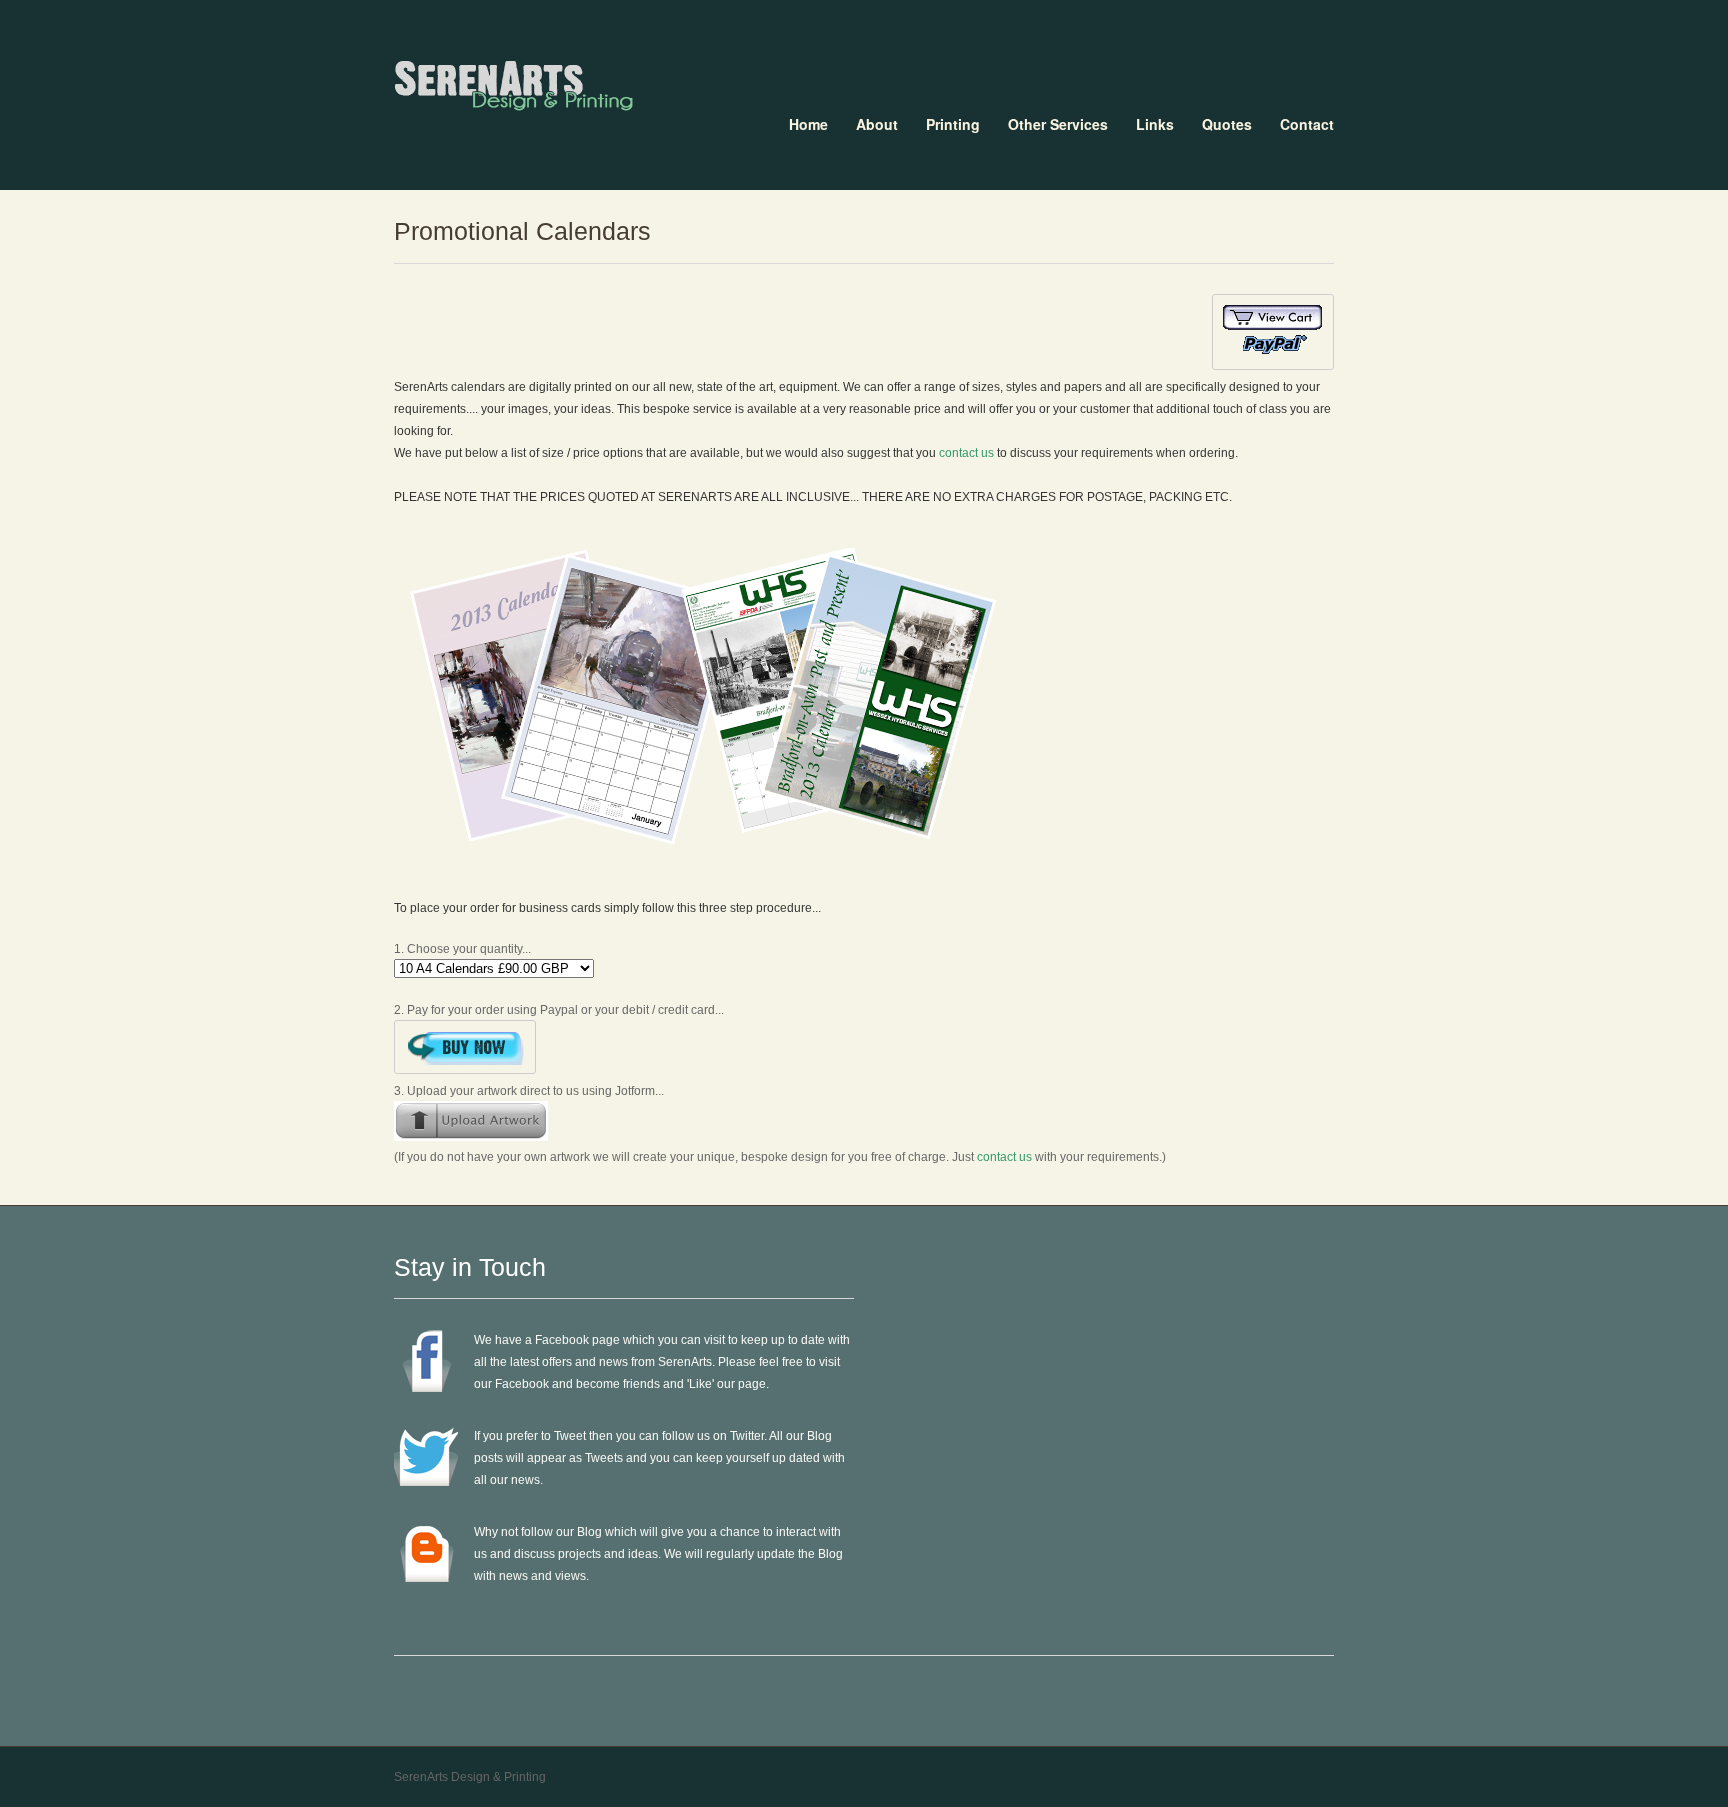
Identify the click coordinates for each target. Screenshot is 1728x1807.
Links (1155, 124)
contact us (966, 453)
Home (808, 124)
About (877, 124)
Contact (1307, 124)
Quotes (1227, 124)
